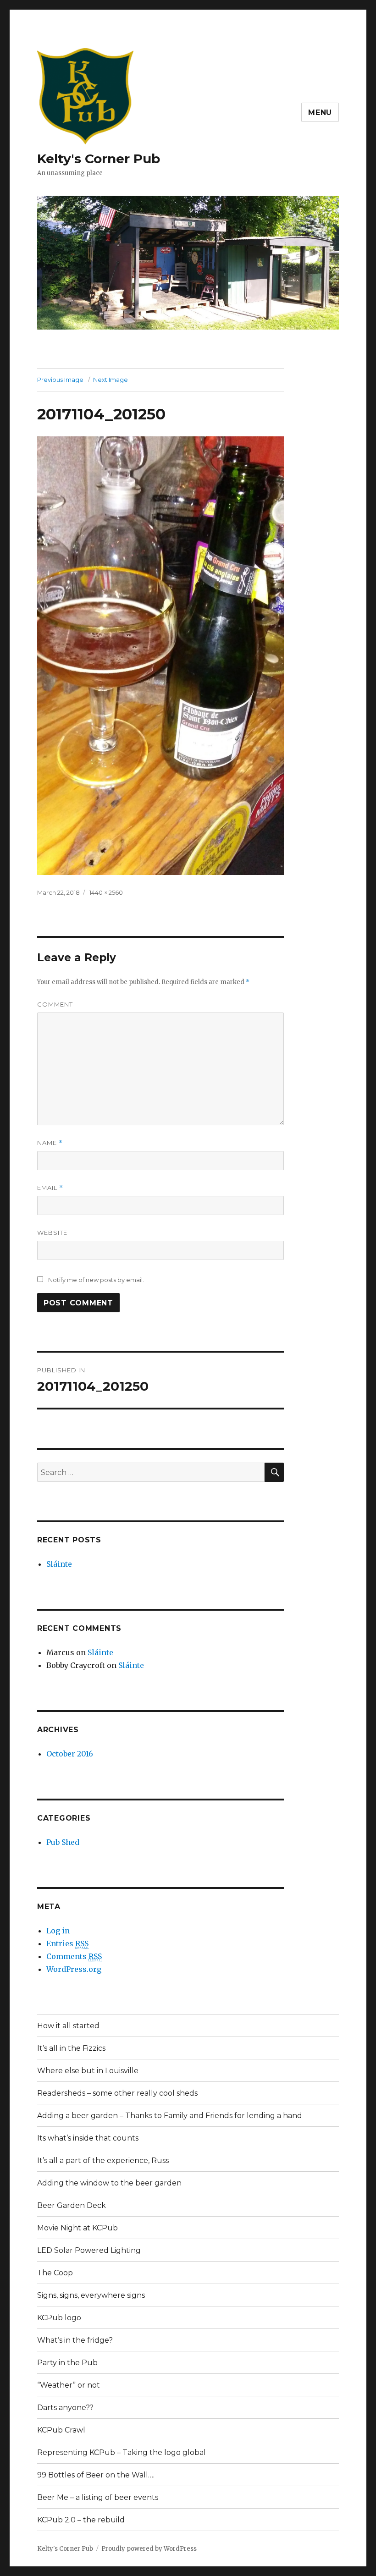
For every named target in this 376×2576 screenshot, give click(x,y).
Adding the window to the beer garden (109, 2183)
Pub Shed (63, 1842)
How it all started (68, 2026)
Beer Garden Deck (72, 2205)
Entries (67, 1943)
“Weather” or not (69, 2385)
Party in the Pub (67, 2363)
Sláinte (59, 1564)
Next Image (111, 380)
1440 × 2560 (106, 892)
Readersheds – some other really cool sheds (117, 2093)
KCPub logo (59, 2318)
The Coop (55, 2273)
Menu (320, 113)
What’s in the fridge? (75, 2340)
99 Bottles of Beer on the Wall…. (96, 2475)
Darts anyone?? (65, 2408)
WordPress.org (74, 1969)
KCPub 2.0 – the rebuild (81, 2520)
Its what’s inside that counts (88, 2138)
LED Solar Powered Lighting (89, 2250)
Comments (74, 1956)
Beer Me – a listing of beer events (98, 2497)
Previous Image (60, 380)
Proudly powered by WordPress (149, 2549)
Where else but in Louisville (88, 2071)
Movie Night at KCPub (77, 2228)
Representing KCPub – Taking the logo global (122, 2452)
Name (50, 1143)
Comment (55, 1004)
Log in (58, 1931)
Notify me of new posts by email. (96, 1280)
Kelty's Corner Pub (99, 159)
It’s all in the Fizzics (71, 2048)
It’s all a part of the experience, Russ (103, 2160)
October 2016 (70, 1754)
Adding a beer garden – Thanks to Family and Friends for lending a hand (170, 2116)
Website (52, 1233)
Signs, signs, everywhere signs (91, 2295)
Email (50, 1188)
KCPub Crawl (61, 2430)
